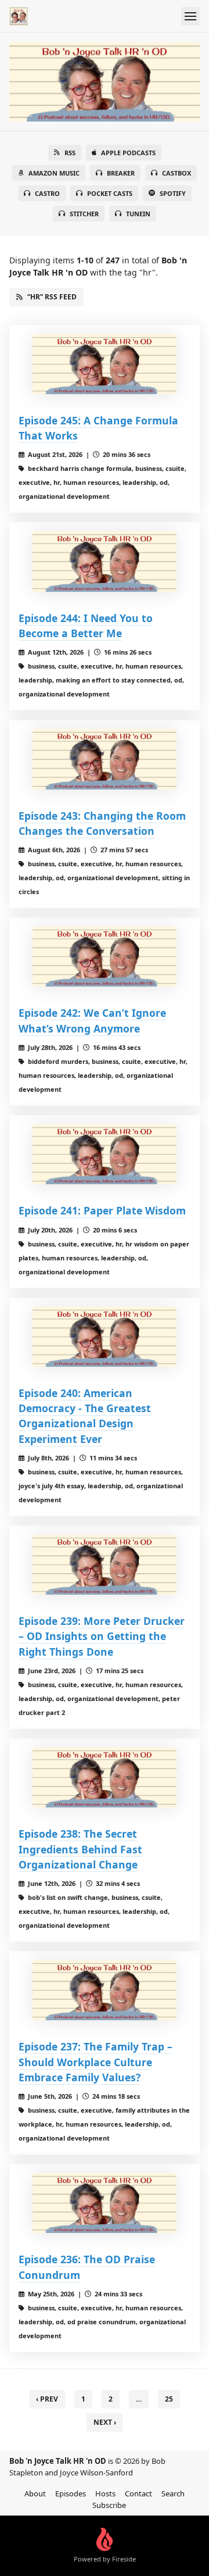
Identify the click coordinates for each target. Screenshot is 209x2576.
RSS (70, 153)
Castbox (176, 173)
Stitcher (84, 214)
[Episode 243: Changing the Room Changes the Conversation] (105, 759)
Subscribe (109, 2505)
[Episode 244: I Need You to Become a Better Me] (105, 561)
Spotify (173, 193)
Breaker (121, 173)
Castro (47, 193)
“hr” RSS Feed (52, 297)
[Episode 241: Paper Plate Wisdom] (105, 1154)
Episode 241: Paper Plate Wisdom (102, 1210)
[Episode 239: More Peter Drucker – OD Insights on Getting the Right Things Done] (105, 1565)
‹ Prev (47, 2399)
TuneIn (138, 214)
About (35, 2493)
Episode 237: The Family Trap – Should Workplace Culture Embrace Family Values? (96, 2062)
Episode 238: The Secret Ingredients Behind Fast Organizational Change (80, 1849)
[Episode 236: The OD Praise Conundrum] (105, 2203)
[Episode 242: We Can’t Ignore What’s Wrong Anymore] (105, 957)
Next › (105, 2422)
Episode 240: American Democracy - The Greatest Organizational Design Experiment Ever (85, 1416)
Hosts (105, 2493)
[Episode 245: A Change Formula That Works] (105, 364)
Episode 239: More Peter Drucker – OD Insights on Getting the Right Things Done (102, 1636)
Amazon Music (54, 173)
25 (169, 2399)
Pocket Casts (110, 193)
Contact (138, 2493)
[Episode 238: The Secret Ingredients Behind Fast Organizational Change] (105, 1778)
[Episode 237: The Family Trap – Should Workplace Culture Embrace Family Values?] (105, 1990)
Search (173, 2493)
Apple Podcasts (128, 153)
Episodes (71, 2493)
